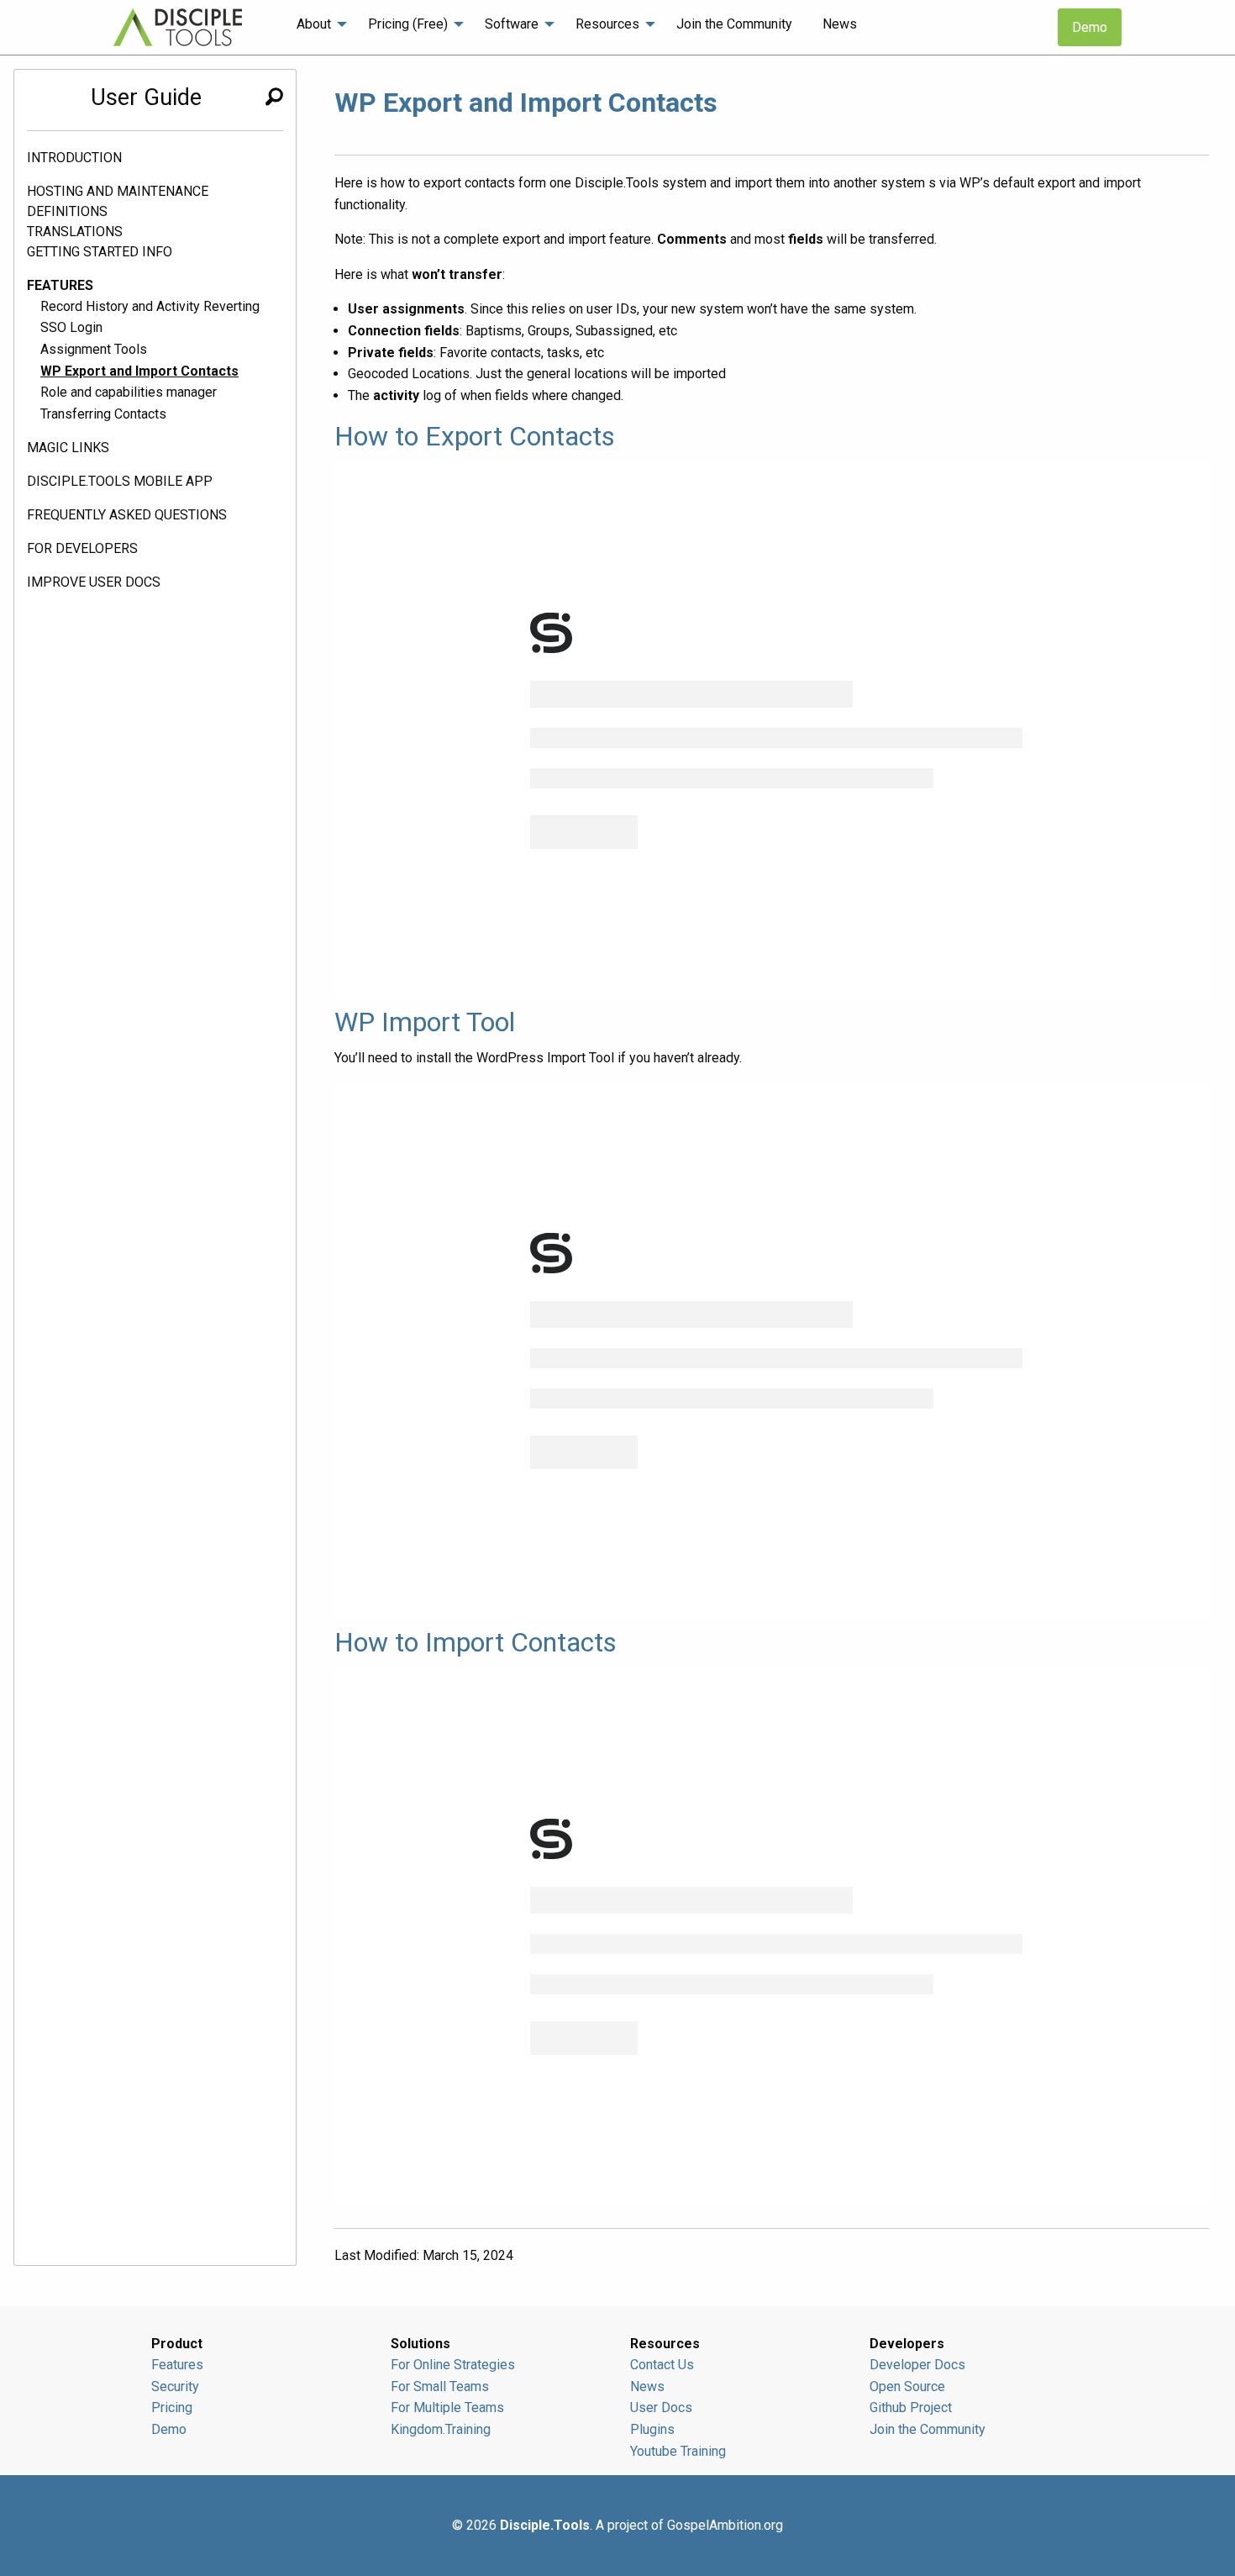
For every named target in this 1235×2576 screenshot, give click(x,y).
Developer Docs (917, 2365)
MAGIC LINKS (68, 448)
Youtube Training (678, 2451)
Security (175, 2386)
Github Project (911, 2407)
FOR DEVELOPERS (82, 548)
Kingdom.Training (441, 2429)
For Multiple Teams (447, 2407)
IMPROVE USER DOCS (94, 582)
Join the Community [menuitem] (734, 24)
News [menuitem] (840, 24)
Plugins (652, 2429)
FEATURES (60, 285)
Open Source (907, 2386)
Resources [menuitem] (607, 24)
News (647, 2386)
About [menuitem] (314, 24)
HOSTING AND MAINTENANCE (118, 191)
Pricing (172, 2407)
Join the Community (928, 2429)
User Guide (146, 97)
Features (177, 2365)
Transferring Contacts (103, 414)
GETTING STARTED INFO (100, 252)
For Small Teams (440, 2386)
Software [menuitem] (512, 24)
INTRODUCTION (74, 158)
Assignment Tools (94, 349)
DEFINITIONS (67, 211)
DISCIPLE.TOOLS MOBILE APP (120, 481)
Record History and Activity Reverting (150, 306)
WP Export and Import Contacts (139, 371)
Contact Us (662, 2365)
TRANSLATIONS (75, 232)
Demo (1090, 27)
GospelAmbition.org (725, 2525)
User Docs (661, 2407)
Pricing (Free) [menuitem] (408, 24)
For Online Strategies (453, 2365)
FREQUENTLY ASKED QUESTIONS (127, 515)
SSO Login (71, 327)
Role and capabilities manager (129, 392)
